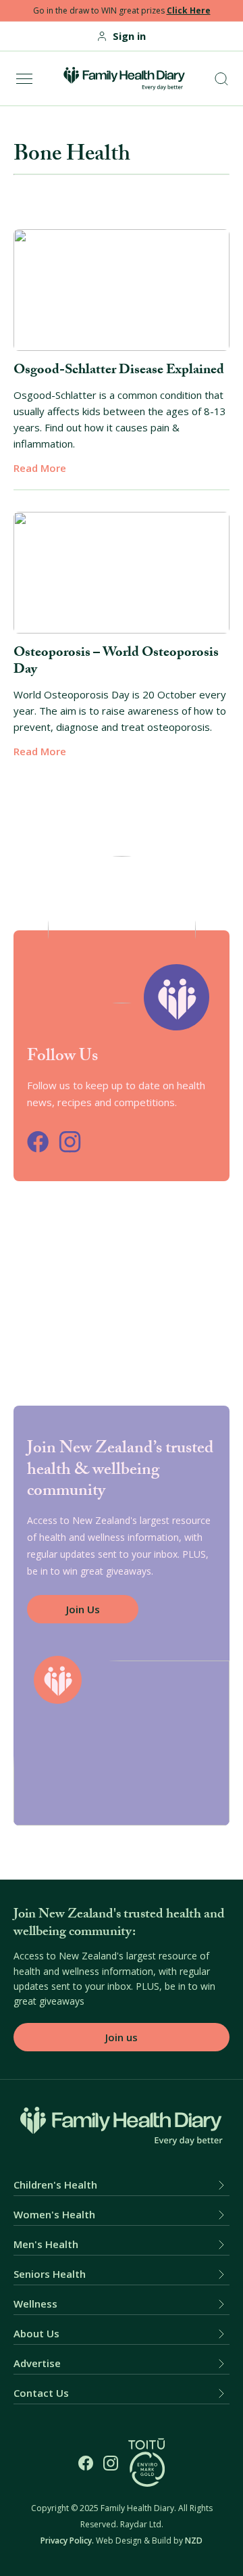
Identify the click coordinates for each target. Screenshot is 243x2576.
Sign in (129, 36)
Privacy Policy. (67, 2541)
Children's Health (55, 2185)
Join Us (83, 1609)
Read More (40, 468)
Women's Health (54, 2215)
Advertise (37, 2363)
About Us (36, 2334)
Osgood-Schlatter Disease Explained (119, 371)
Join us (122, 2037)
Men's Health (46, 2244)
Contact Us (41, 2393)
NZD (194, 2541)
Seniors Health (50, 2274)
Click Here (189, 10)
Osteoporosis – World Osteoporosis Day (116, 662)
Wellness (35, 2304)
